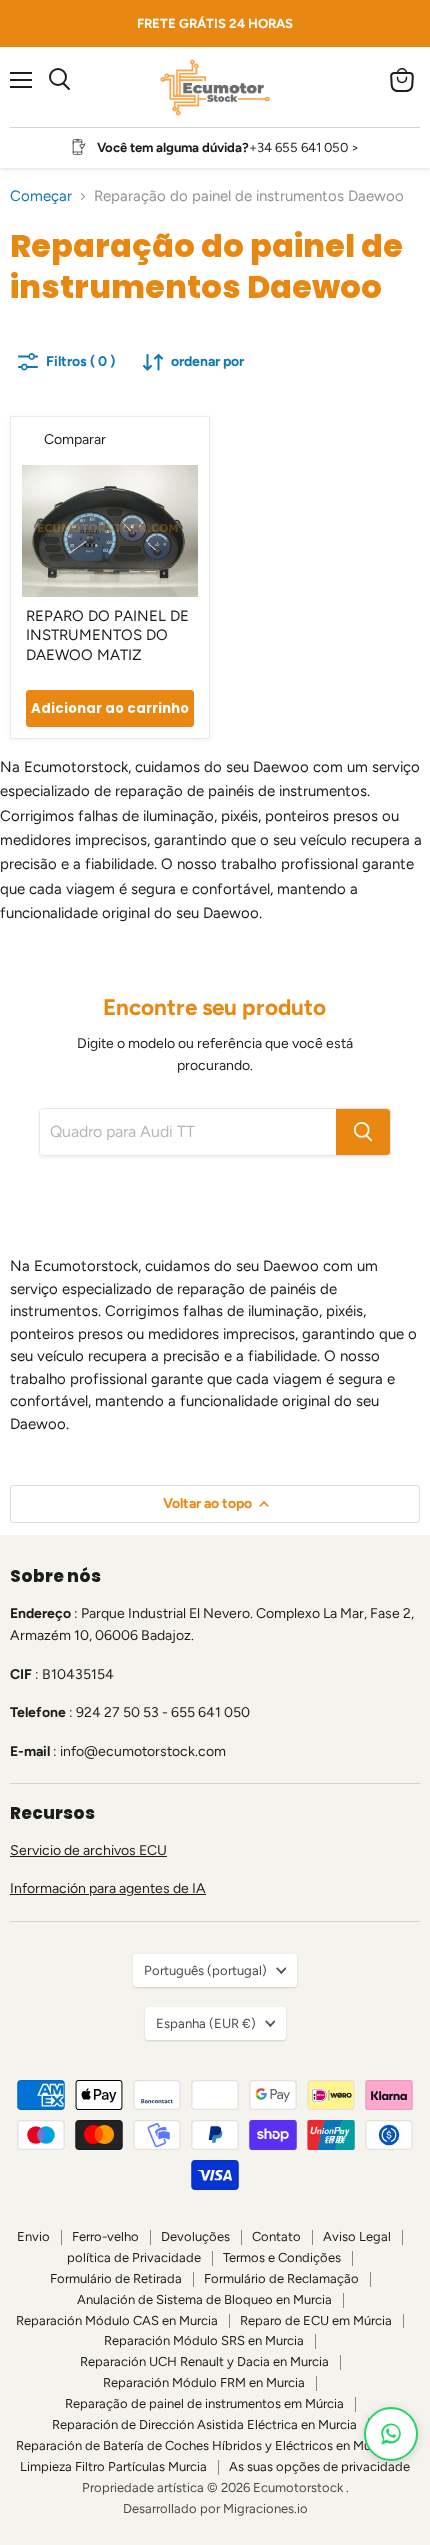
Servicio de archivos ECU (88, 1850)
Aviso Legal (357, 2236)
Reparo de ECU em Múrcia (316, 2320)
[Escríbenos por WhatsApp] (391, 2434)
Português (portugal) (205, 1970)
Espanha (206, 2023)
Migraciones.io (265, 2508)
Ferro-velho (105, 2236)
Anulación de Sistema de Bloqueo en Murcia (204, 2299)
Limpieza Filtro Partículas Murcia (113, 2466)
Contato (276, 2236)
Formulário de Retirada (116, 2278)
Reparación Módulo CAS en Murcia (117, 2320)
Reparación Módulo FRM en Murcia (204, 2382)
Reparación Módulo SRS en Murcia (204, 2340)
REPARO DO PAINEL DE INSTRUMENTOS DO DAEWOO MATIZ (107, 635)
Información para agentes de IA (108, 1888)
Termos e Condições (282, 2257)
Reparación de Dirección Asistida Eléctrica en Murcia (204, 2424)
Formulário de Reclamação (281, 2278)
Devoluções (195, 2236)
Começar (41, 196)
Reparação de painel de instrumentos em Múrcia (204, 2403)
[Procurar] (363, 1132)
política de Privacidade (134, 2257)
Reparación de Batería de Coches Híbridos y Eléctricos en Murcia (204, 2445)
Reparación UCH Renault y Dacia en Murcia (204, 2361)
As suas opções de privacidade (319, 2466)
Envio (33, 2236)
